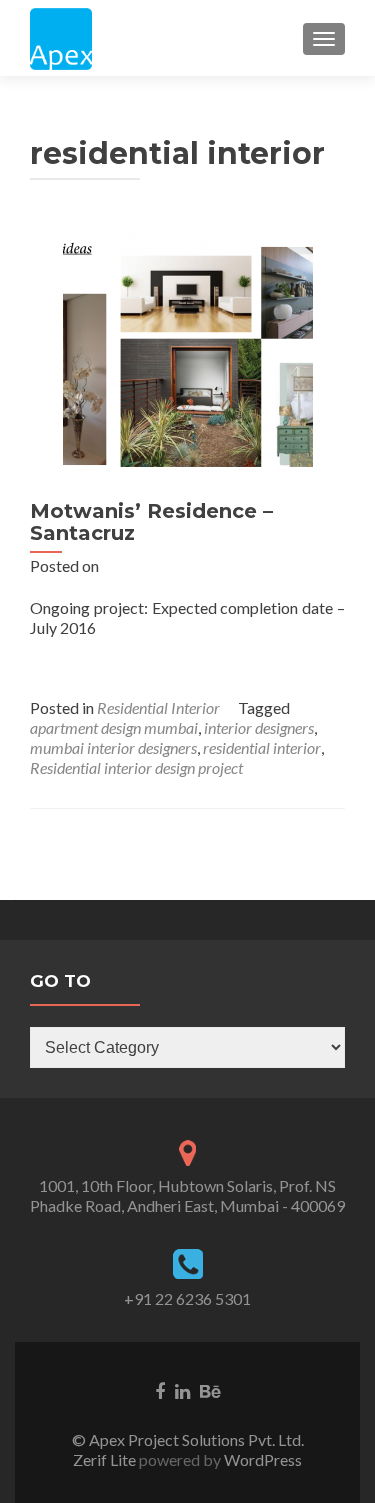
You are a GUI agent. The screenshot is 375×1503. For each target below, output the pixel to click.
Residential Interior (158, 707)
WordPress (261, 1459)
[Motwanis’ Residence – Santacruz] (188, 352)
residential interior (262, 747)
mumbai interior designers (113, 747)
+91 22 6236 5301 (187, 1298)
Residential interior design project (136, 767)
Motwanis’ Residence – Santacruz (151, 522)
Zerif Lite (106, 1459)
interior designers (259, 727)
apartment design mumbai (114, 727)
